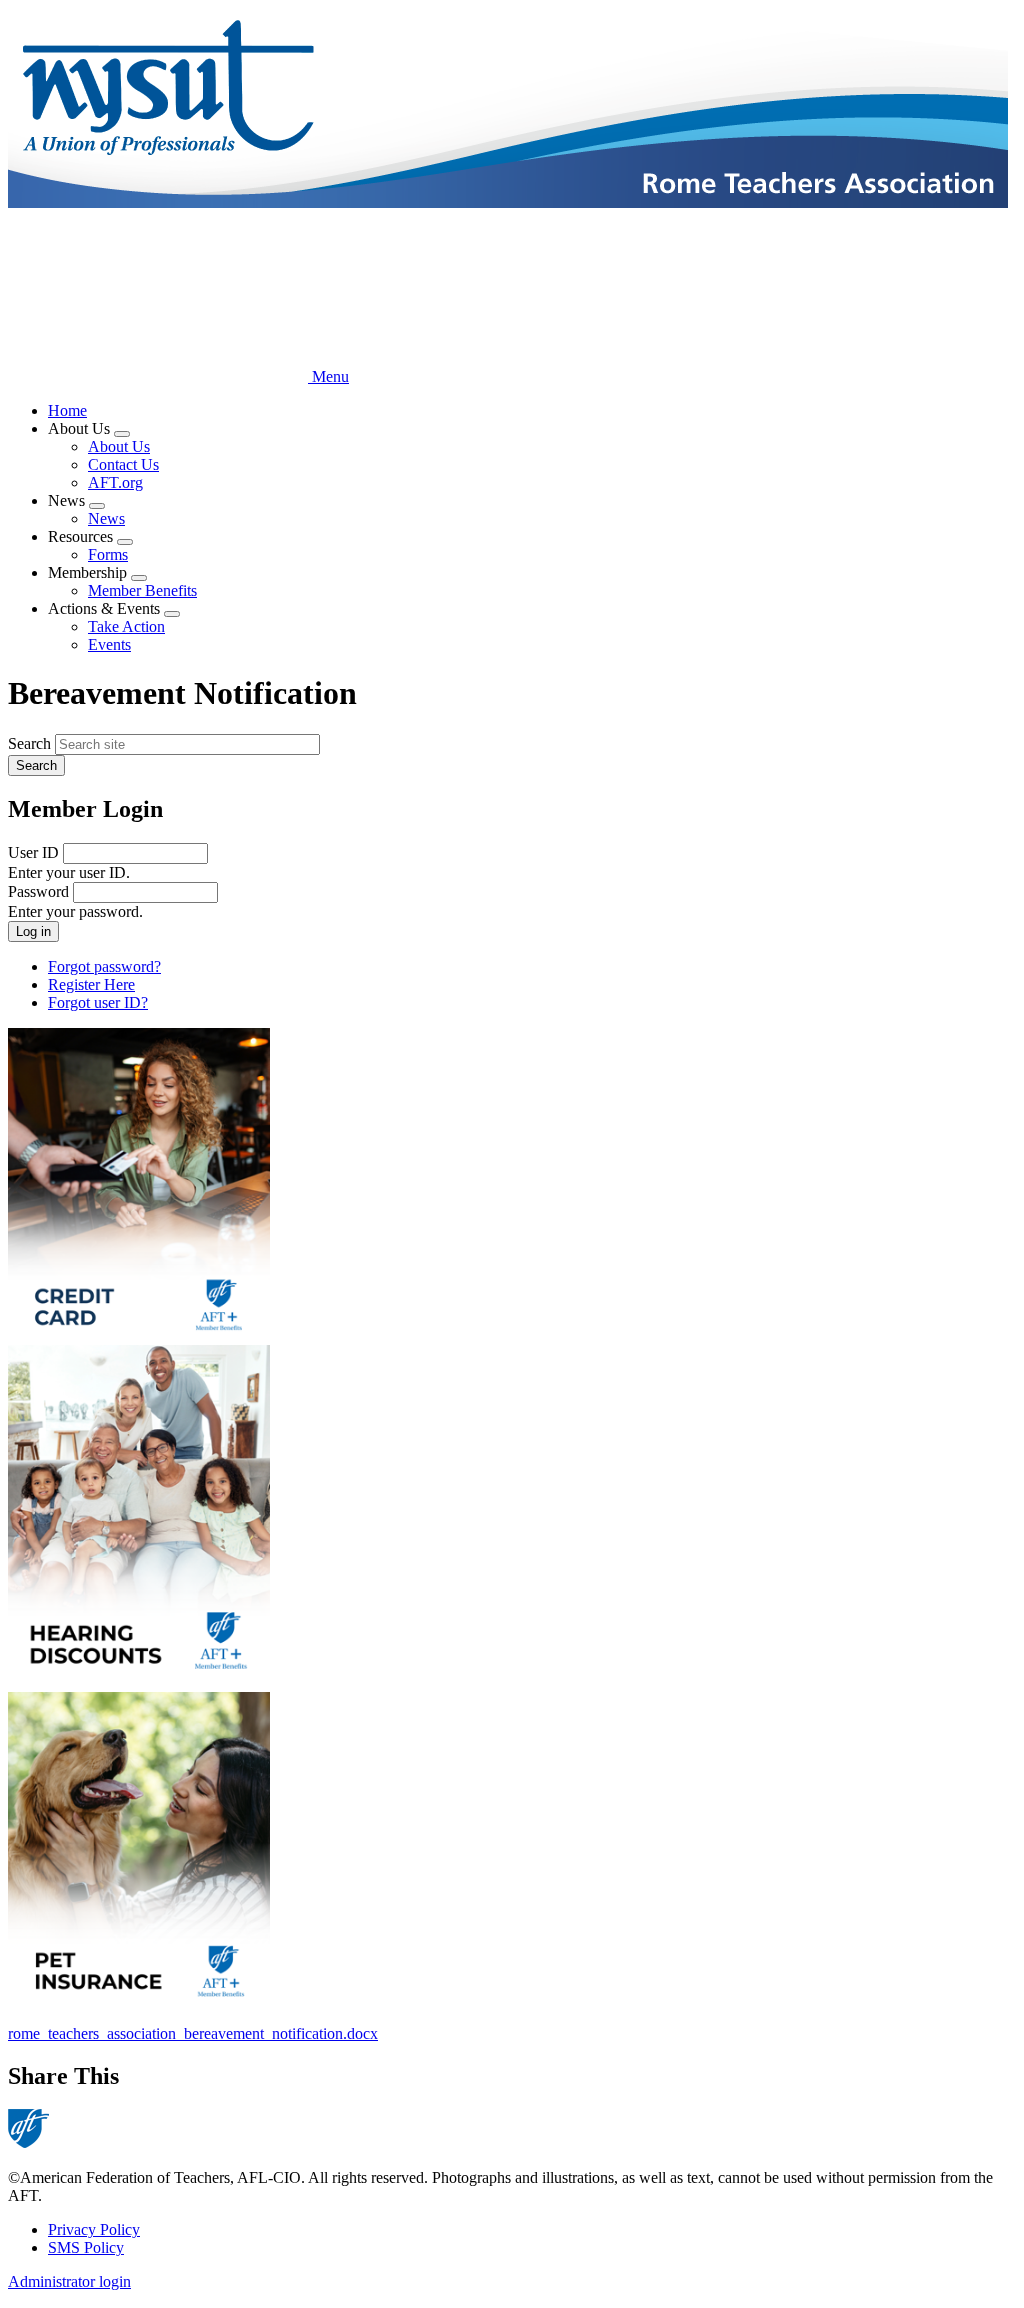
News (106, 518)
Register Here (91, 984)
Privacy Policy (94, 2229)
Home (67, 410)
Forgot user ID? (98, 1002)
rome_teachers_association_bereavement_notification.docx (193, 2033)
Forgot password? (104, 966)
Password (38, 891)
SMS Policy (86, 2247)
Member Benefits (142, 590)
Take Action (126, 626)
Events (109, 644)
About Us (119, 446)
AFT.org (115, 482)
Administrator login (69, 2281)
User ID (33, 852)
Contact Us (123, 464)
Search (29, 743)
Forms (108, 554)
